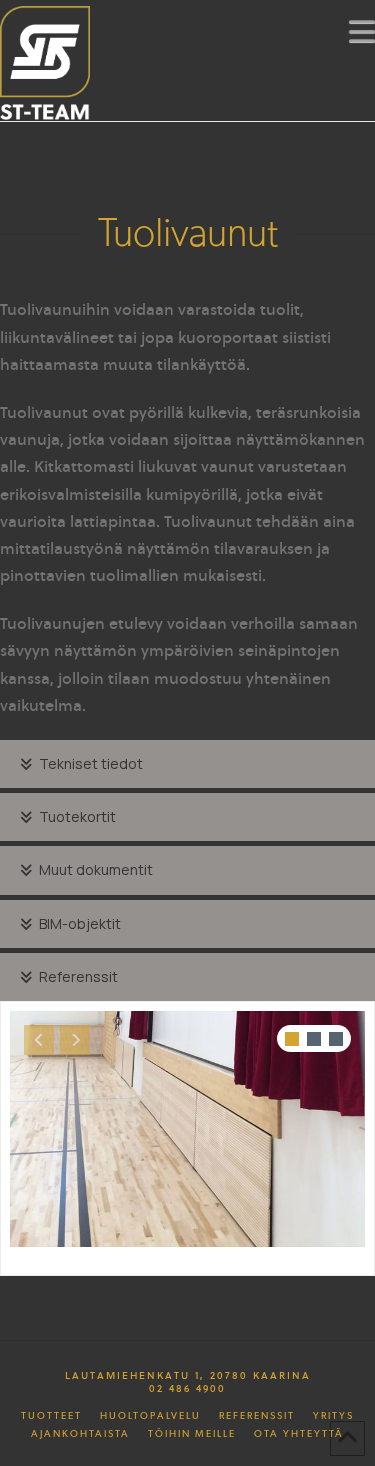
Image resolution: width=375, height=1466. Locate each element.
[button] (362, 31)
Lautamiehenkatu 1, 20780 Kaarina (188, 1375)
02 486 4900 (187, 1388)
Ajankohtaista (80, 1434)
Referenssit (257, 1416)
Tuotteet (51, 1416)
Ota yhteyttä (299, 1434)
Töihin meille (192, 1434)
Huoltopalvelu (150, 1416)
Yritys (333, 1416)
